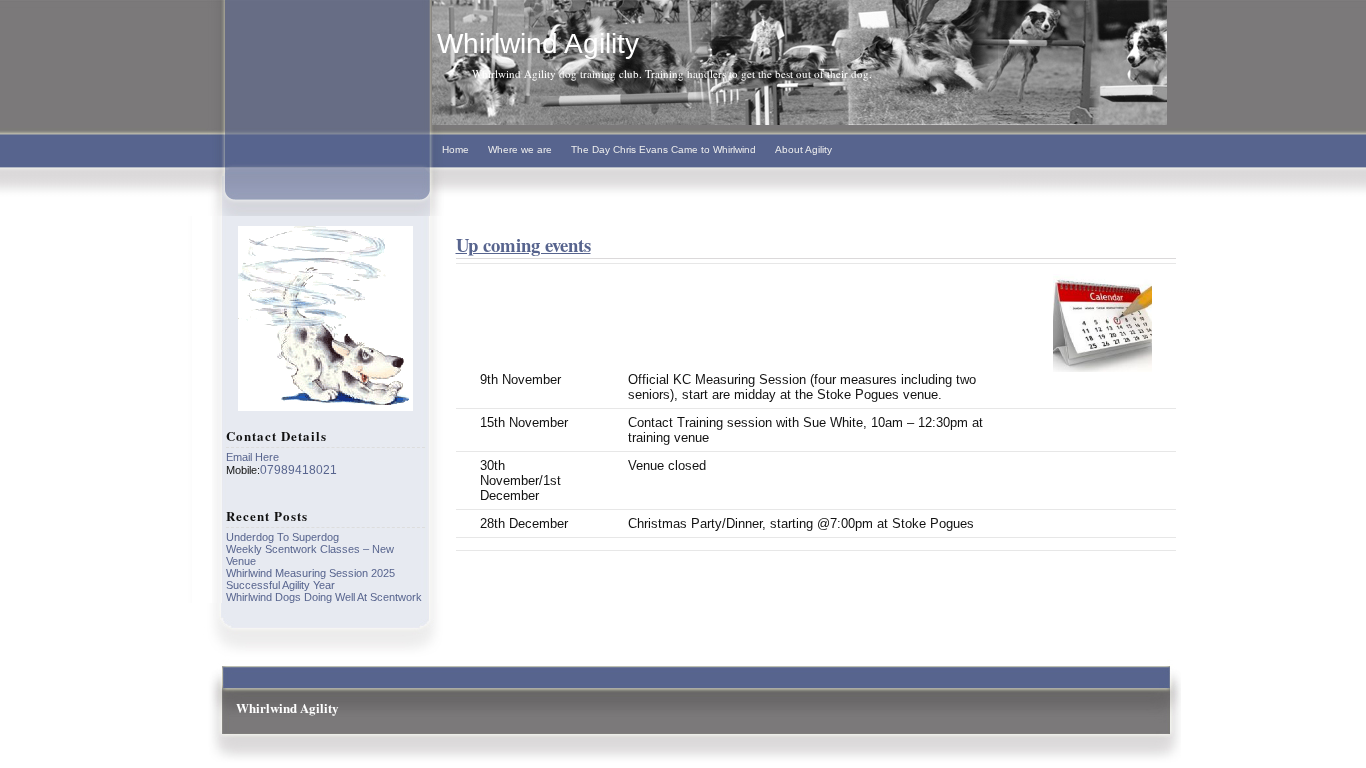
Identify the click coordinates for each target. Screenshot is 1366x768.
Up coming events (523, 244)
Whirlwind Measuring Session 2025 (310, 573)
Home (455, 149)
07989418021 (298, 470)
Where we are (520, 149)
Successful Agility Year (280, 585)
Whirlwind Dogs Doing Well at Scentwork (324, 597)
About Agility (803, 149)
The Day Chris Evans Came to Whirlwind (663, 149)
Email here (252, 457)
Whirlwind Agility (538, 43)
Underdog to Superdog (282, 537)
